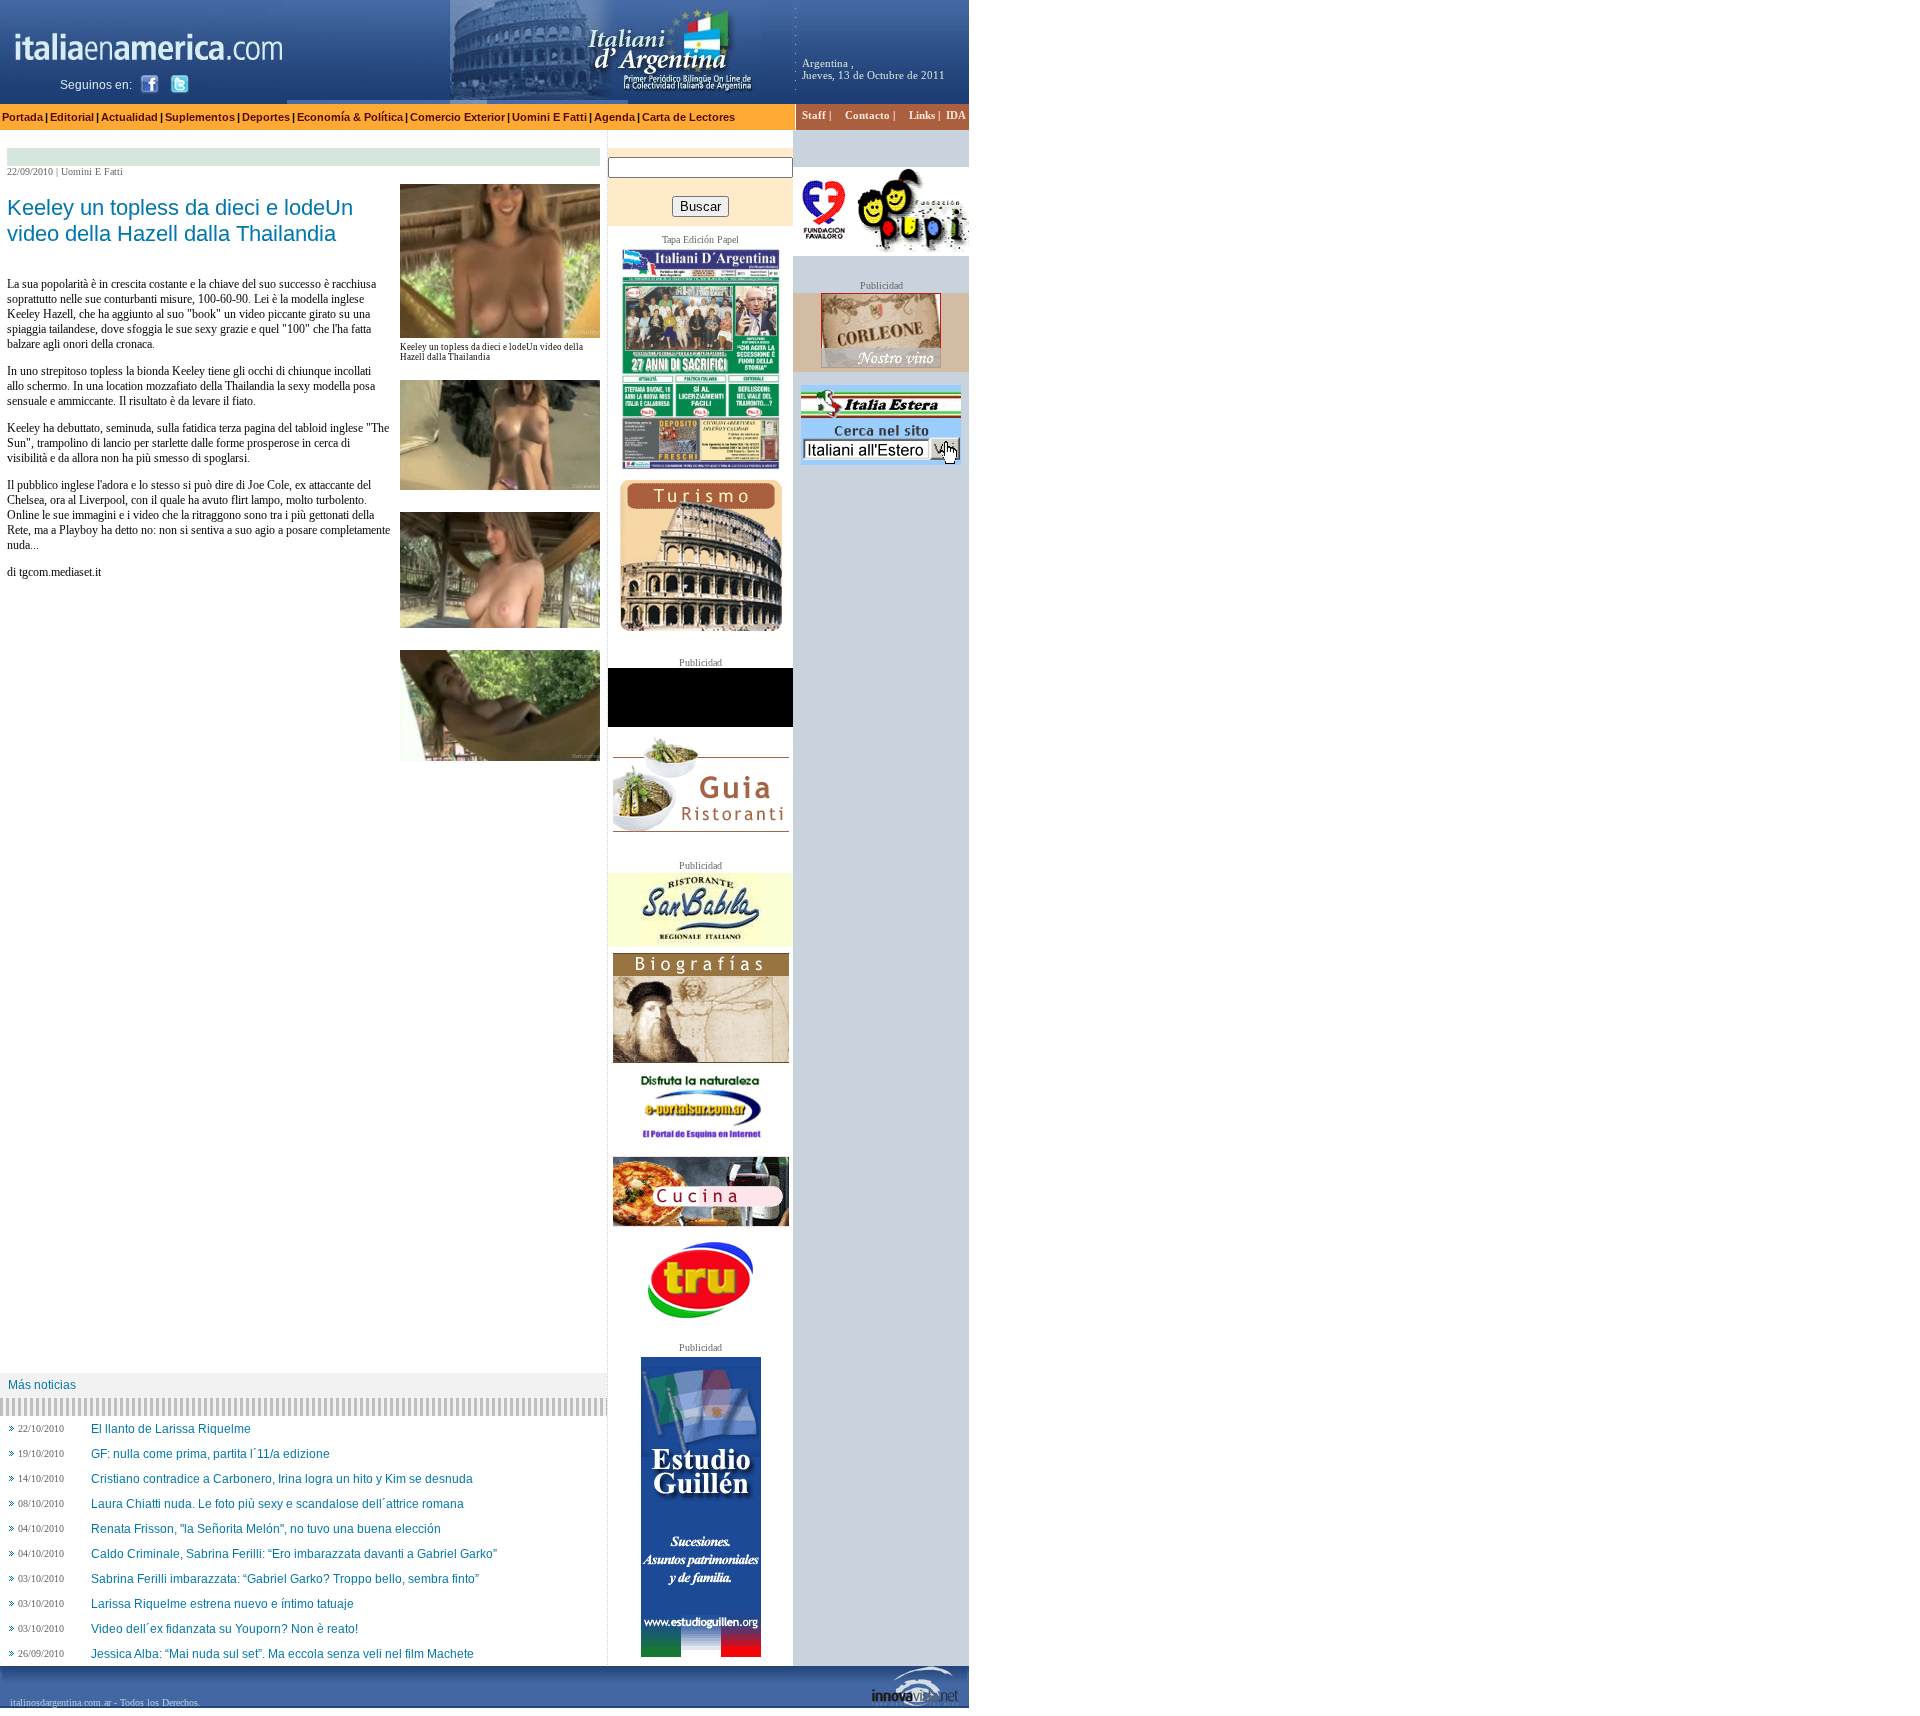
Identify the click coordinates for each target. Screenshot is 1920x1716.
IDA (956, 115)
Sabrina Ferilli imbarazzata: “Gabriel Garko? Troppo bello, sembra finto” (285, 1579)
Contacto (867, 115)
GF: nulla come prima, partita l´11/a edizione (210, 1454)
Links (922, 115)
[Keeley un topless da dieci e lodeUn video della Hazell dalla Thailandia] (500, 332)
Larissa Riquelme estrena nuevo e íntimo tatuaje (222, 1604)
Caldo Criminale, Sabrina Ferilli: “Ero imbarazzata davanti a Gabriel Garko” (294, 1554)
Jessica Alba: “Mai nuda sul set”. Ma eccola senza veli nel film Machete (282, 1654)
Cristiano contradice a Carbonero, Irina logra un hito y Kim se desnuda (282, 1479)
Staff (814, 115)
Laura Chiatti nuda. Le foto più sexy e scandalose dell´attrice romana (277, 1504)
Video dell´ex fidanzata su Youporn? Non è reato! (224, 1629)
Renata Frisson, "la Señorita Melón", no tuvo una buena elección (266, 1529)
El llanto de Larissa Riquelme (171, 1429)
